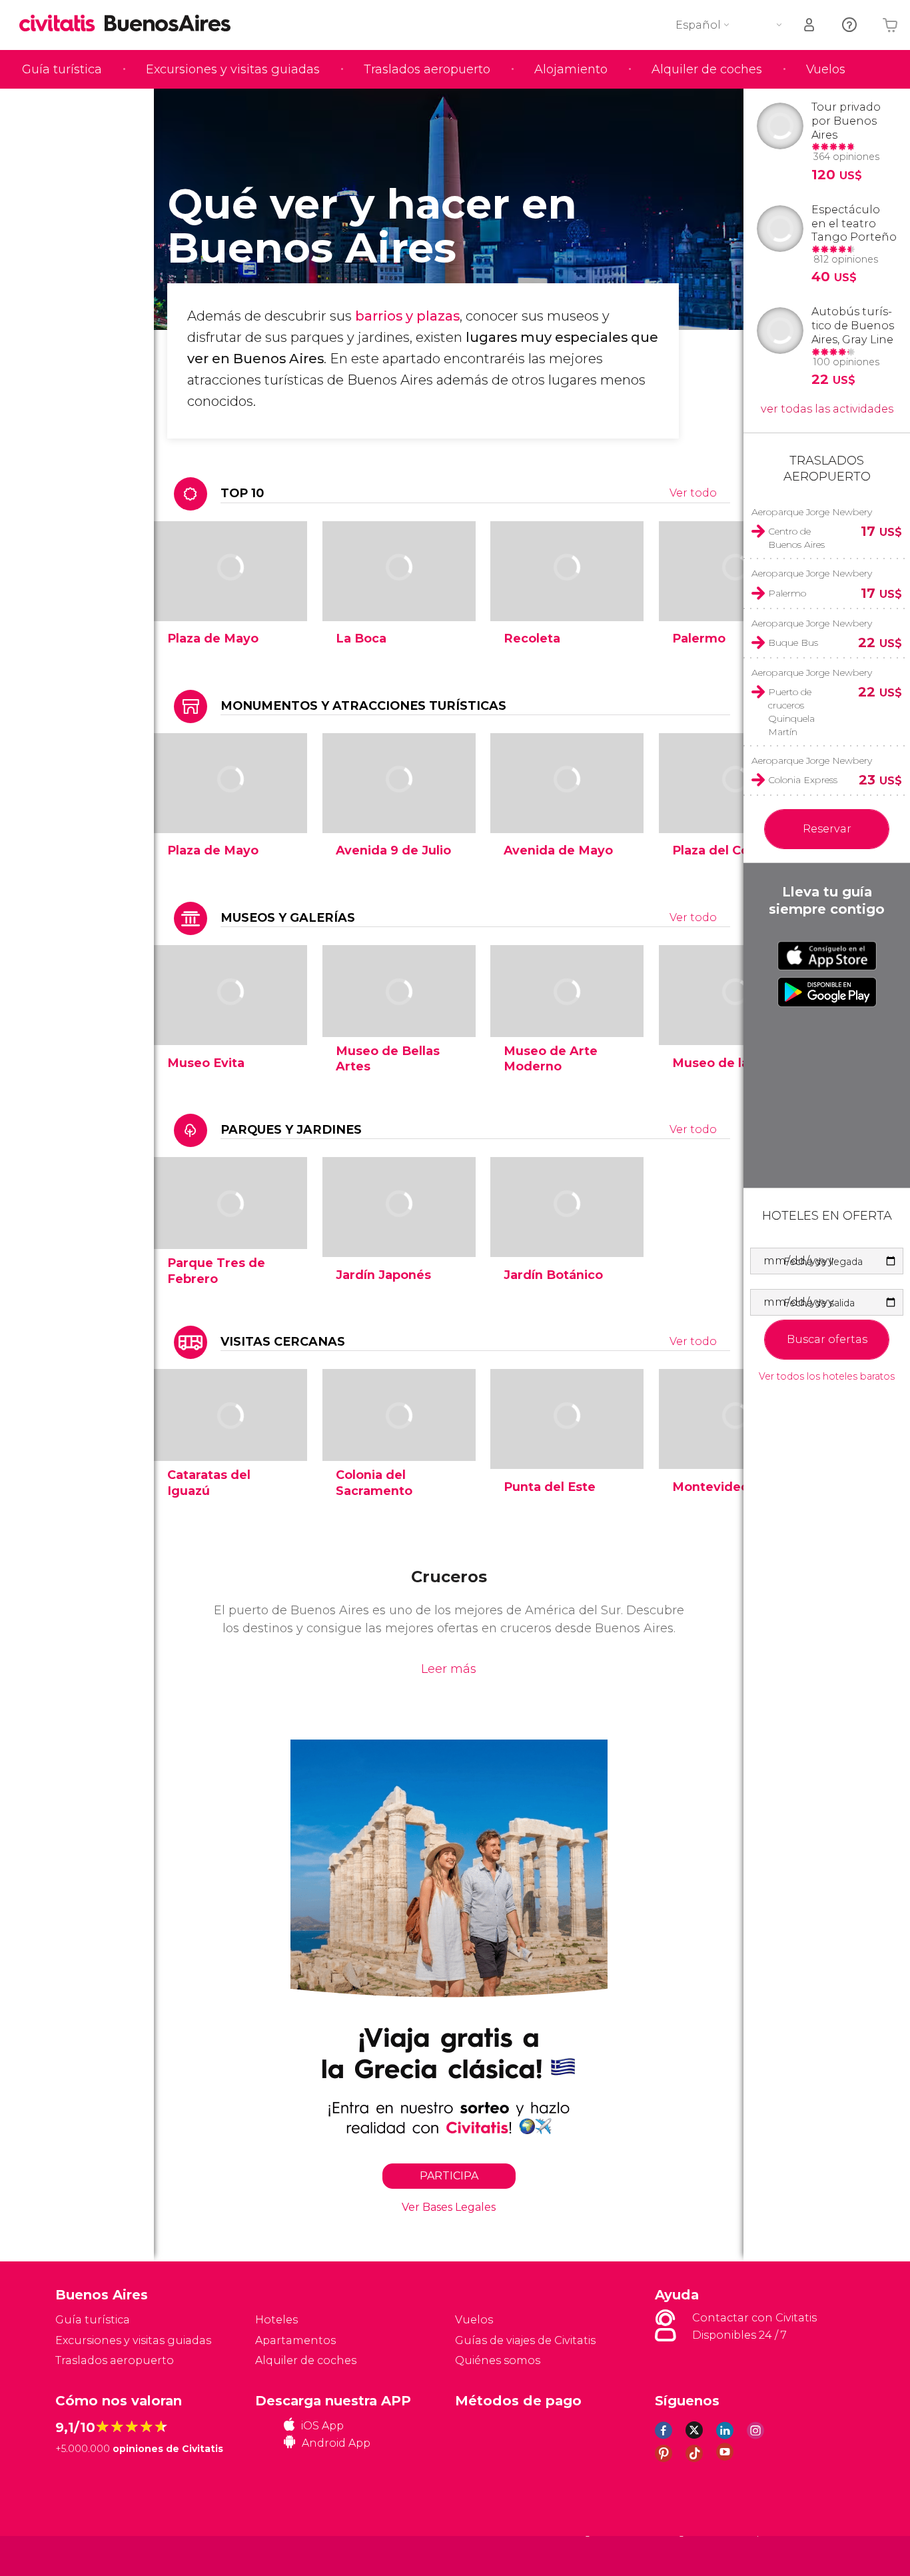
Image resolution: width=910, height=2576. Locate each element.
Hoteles (276, 2320)
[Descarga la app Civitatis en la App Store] (827, 956)
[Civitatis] (89, 2555)
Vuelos (826, 69)
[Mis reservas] (810, 25)
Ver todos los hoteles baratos (827, 1377)
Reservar (827, 829)
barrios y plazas (407, 316)
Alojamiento (571, 69)
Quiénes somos (498, 2360)
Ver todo (693, 493)
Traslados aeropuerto (427, 69)
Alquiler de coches (707, 69)
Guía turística (62, 69)
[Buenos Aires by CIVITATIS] (62, 24)
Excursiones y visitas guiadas (233, 69)
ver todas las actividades (827, 409)
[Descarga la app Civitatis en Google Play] (827, 992)
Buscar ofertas (827, 1339)
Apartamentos (295, 2340)
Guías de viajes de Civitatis (525, 2340)
